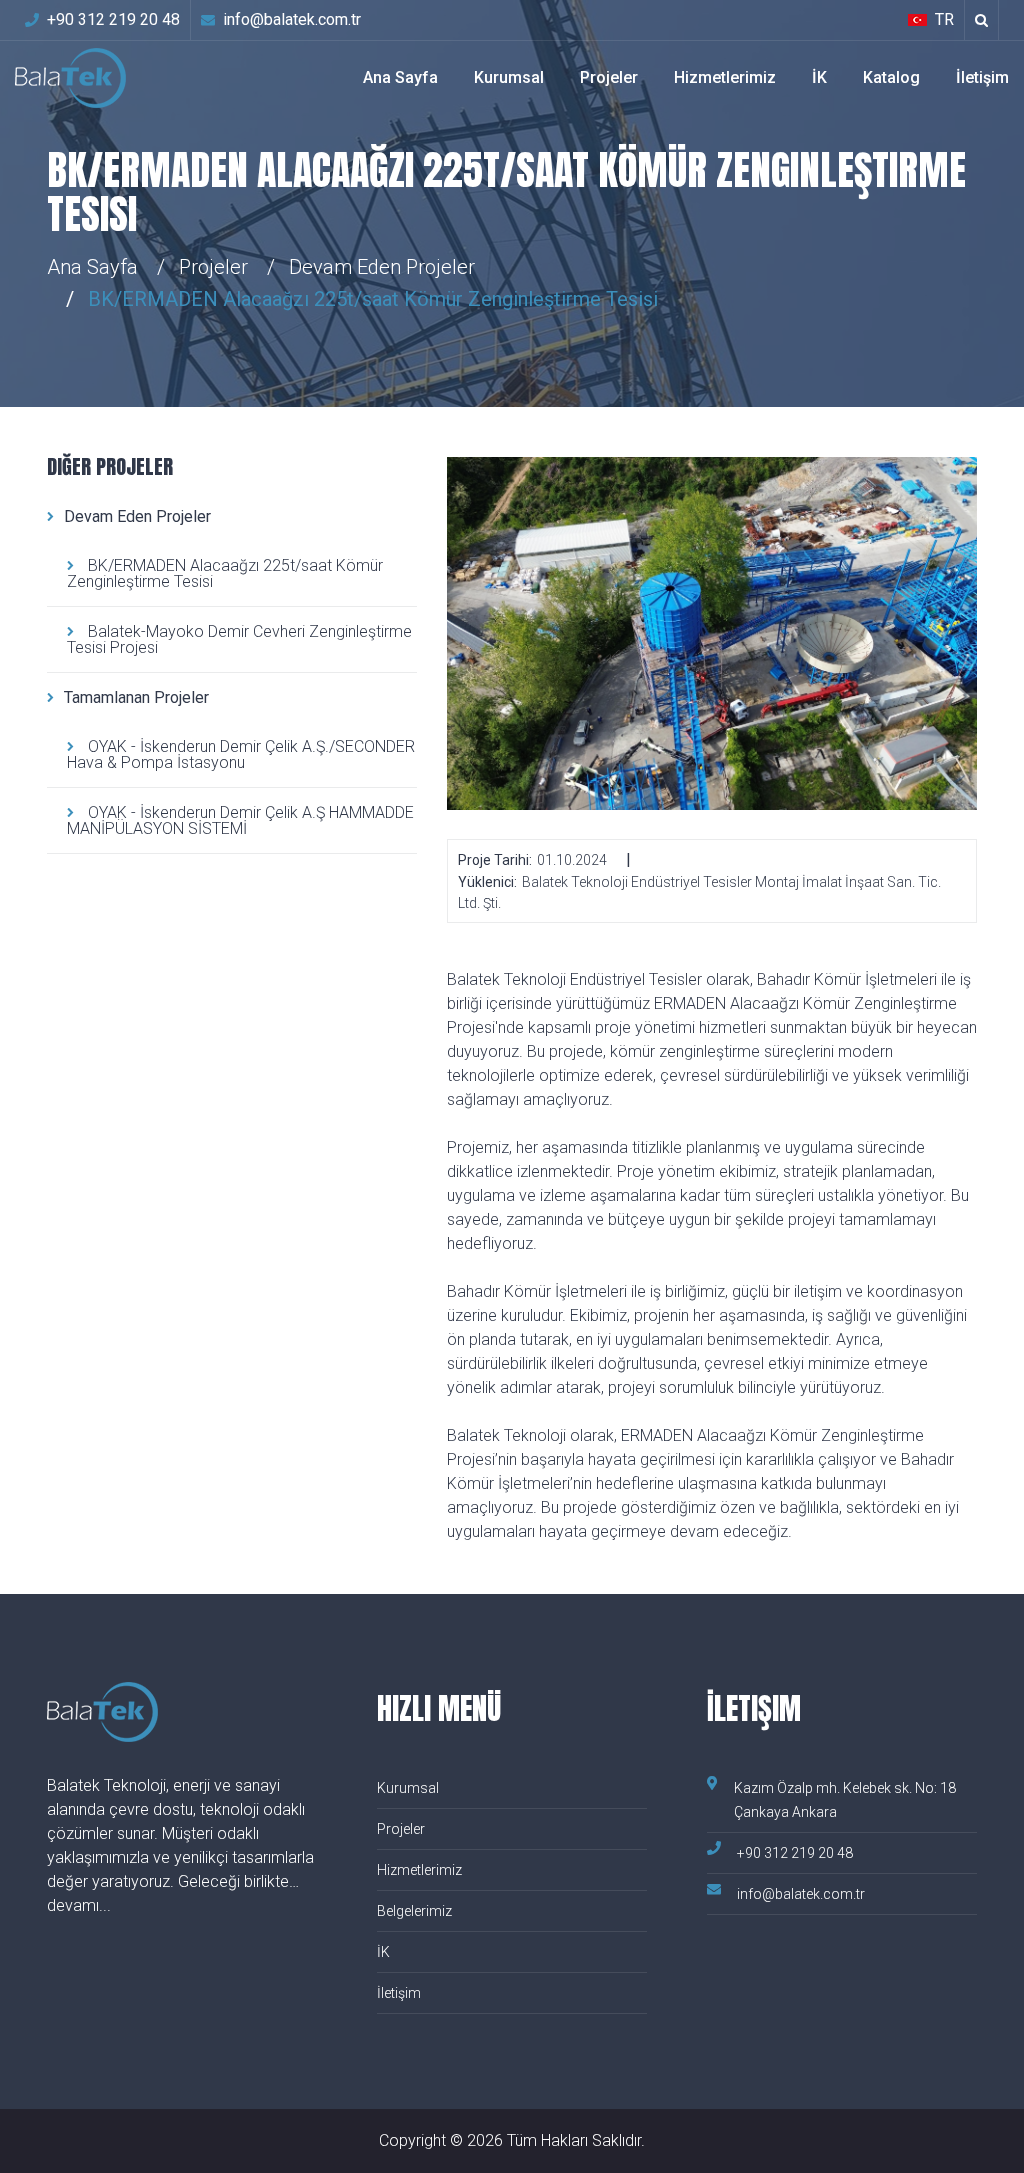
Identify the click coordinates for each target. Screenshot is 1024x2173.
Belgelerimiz (414, 1911)
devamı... (79, 1905)
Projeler (609, 77)
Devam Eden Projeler (137, 516)
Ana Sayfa (400, 77)
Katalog (891, 77)
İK (819, 77)
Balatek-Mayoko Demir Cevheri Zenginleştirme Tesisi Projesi (239, 639)
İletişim (982, 77)
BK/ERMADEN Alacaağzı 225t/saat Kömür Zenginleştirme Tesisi (225, 573)
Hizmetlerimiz (725, 77)
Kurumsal (509, 77)
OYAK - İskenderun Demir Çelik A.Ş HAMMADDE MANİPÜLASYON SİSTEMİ (240, 820)
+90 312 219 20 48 (113, 19)
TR (944, 19)
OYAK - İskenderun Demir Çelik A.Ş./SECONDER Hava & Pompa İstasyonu (241, 754)
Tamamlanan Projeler (136, 697)
